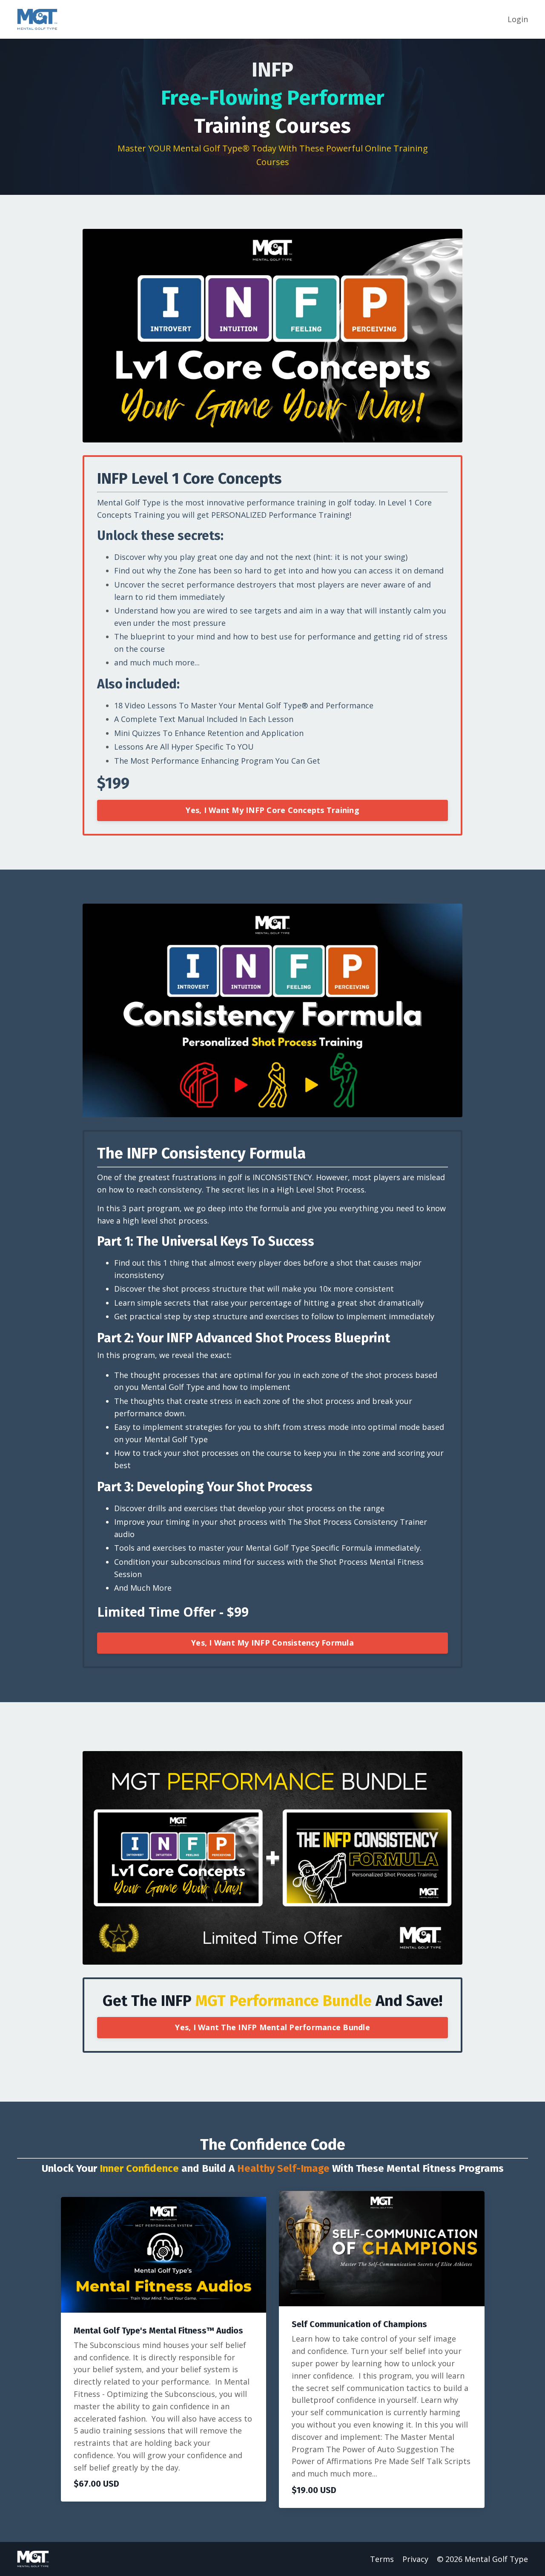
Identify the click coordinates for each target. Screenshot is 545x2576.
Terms (382, 2559)
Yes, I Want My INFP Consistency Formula (272, 1643)
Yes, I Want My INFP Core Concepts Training (272, 810)
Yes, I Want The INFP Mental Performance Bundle (272, 2027)
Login (518, 19)
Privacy (415, 2559)
